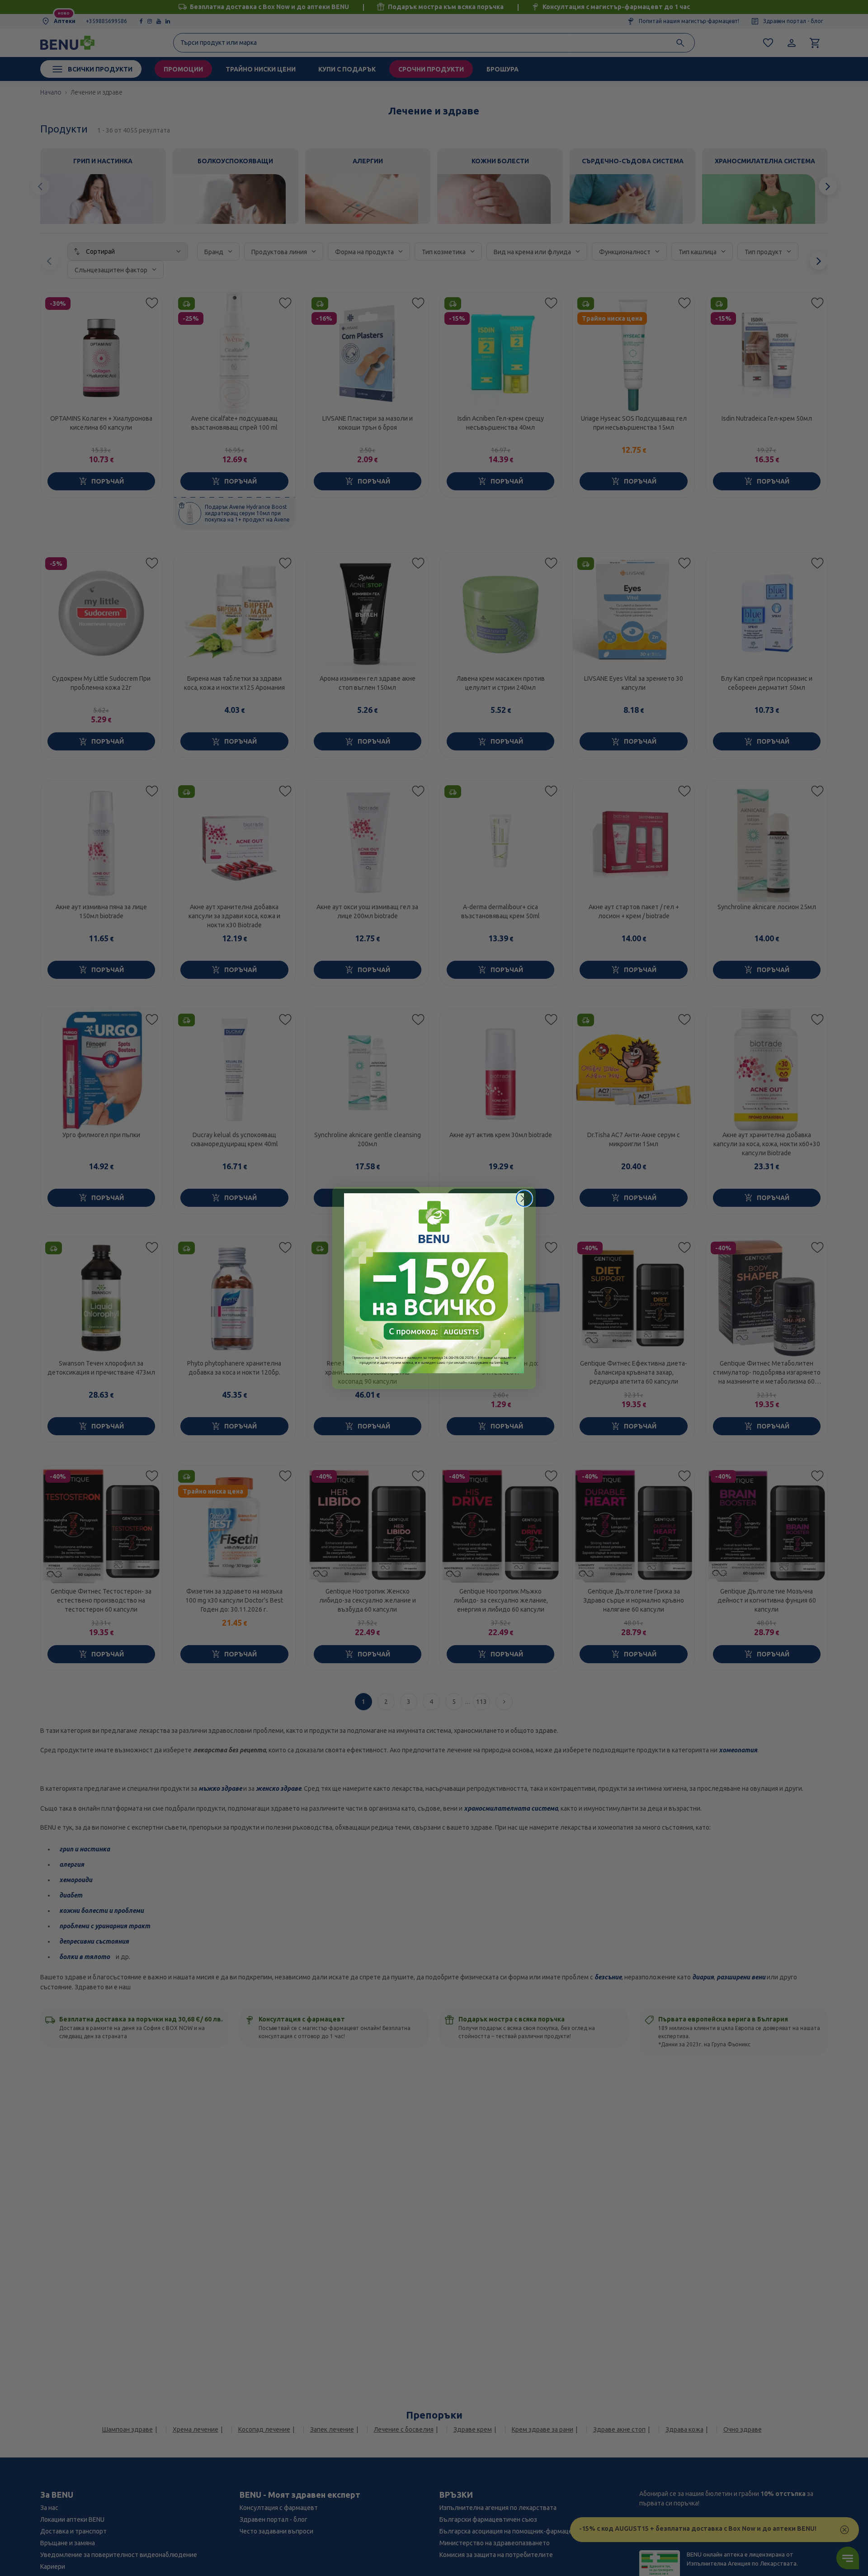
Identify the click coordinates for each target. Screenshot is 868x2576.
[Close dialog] (524, 1198)
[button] (434, 1283)
